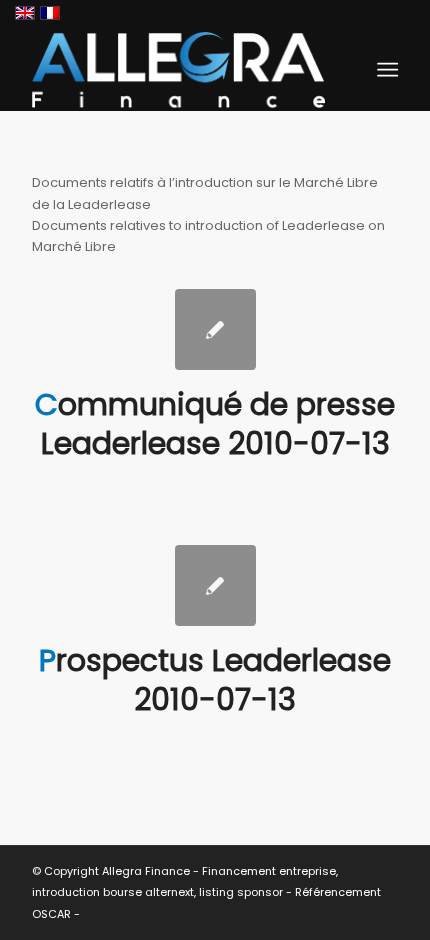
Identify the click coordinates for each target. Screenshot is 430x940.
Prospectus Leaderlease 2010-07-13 (215, 680)
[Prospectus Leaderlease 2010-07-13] (215, 585)
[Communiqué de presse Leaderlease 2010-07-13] (215, 329)
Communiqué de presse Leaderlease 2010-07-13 (215, 424)
